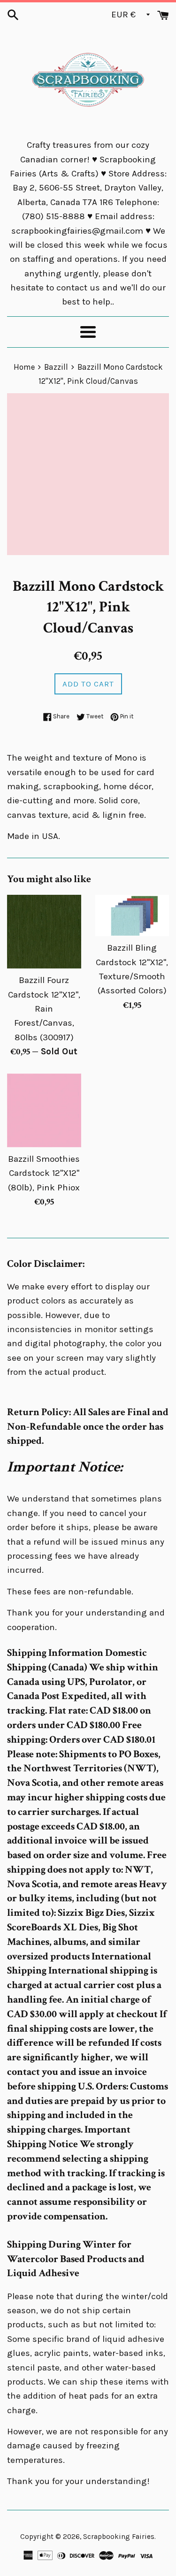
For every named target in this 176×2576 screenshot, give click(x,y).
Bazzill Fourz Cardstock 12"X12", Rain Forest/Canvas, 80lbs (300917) (44, 1009)
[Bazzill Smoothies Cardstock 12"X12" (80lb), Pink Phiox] (44, 1111)
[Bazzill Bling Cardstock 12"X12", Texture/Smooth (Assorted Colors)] (132, 915)
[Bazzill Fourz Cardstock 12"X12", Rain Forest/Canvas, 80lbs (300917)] (44, 932)
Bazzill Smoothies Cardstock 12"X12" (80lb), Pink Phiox (44, 1173)
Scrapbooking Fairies (119, 2537)
